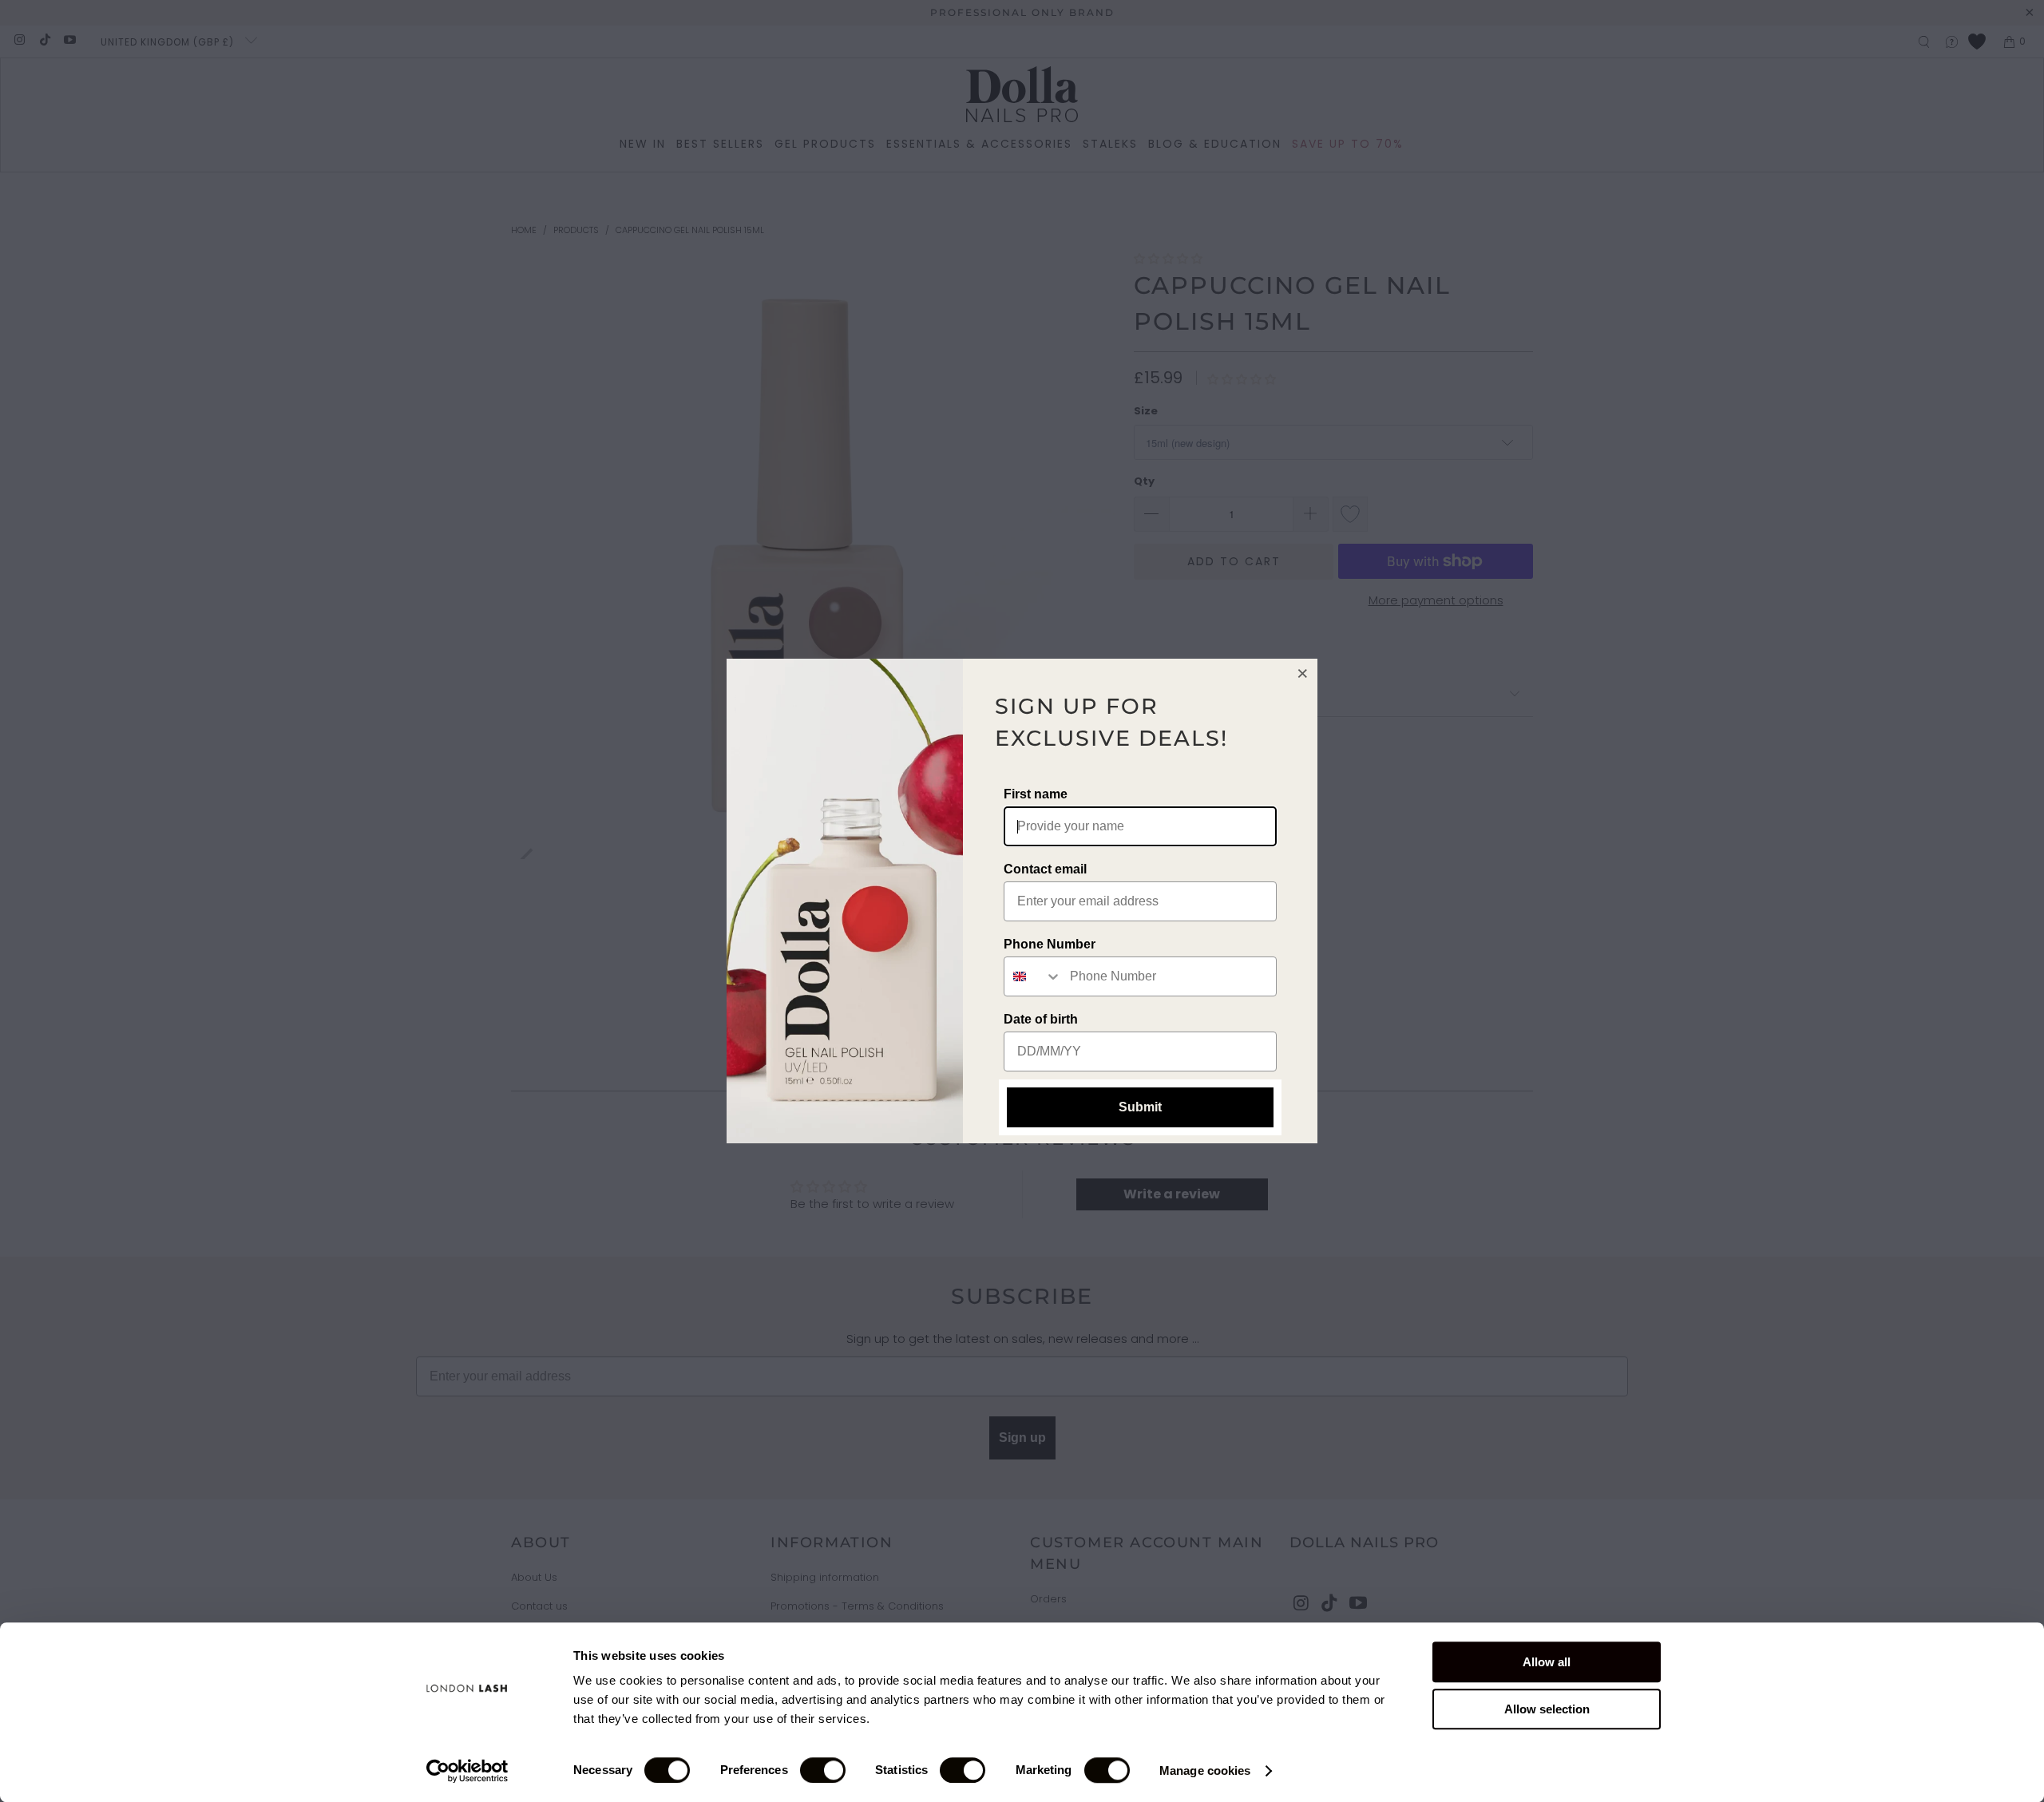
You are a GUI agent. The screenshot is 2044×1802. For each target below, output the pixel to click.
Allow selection (1547, 1709)
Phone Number (1050, 944)
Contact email (1045, 869)
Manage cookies (1205, 1770)
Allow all (1547, 1662)
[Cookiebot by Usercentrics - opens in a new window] (467, 1771)
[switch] (823, 1770)
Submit (1140, 1107)
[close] (1303, 673)
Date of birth (1041, 1019)
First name (1036, 794)
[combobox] (1033, 976)
